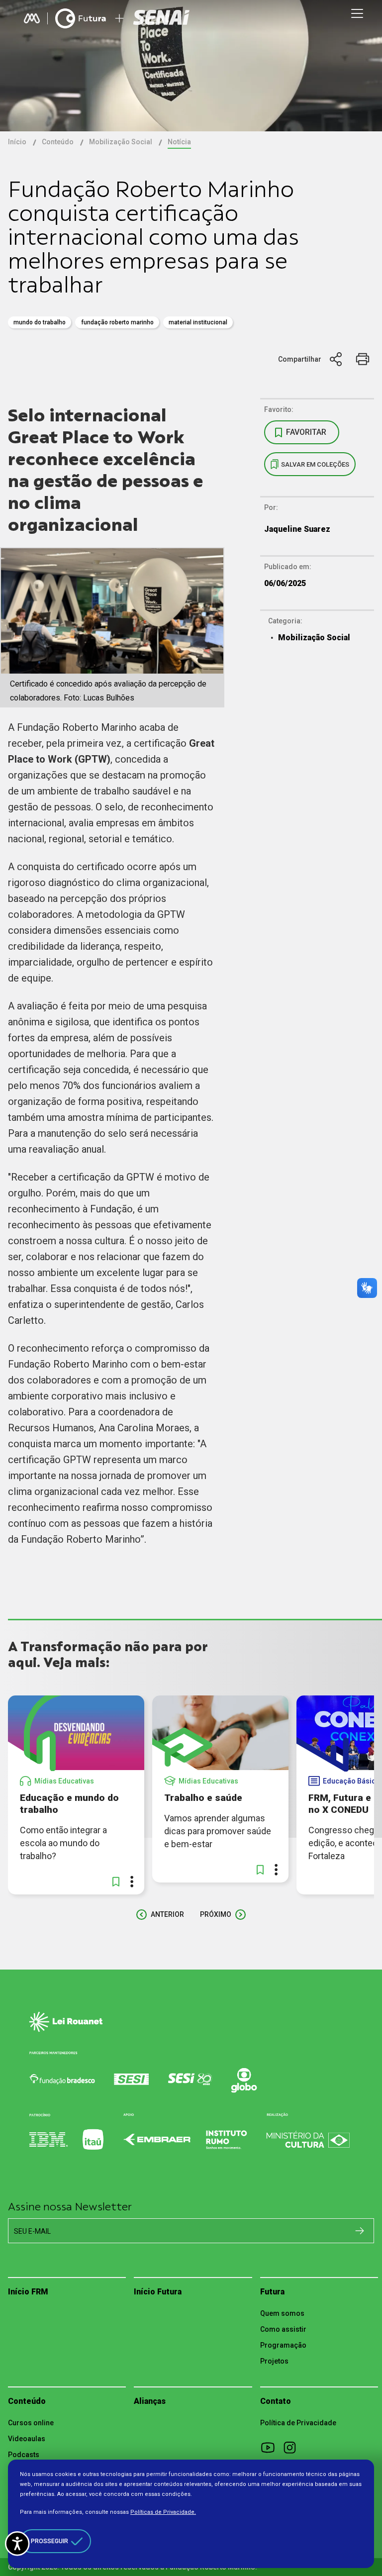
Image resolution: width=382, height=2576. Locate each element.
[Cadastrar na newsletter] (360, 2230)
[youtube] (271, 2447)
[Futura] (81, 18)
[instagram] (293, 2447)
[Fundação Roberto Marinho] (32, 18)
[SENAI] (163, 19)
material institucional (198, 322)
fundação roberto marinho (117, 322)
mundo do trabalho (40, 322)
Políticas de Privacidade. (163, 2512)
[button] (116, 1882)
